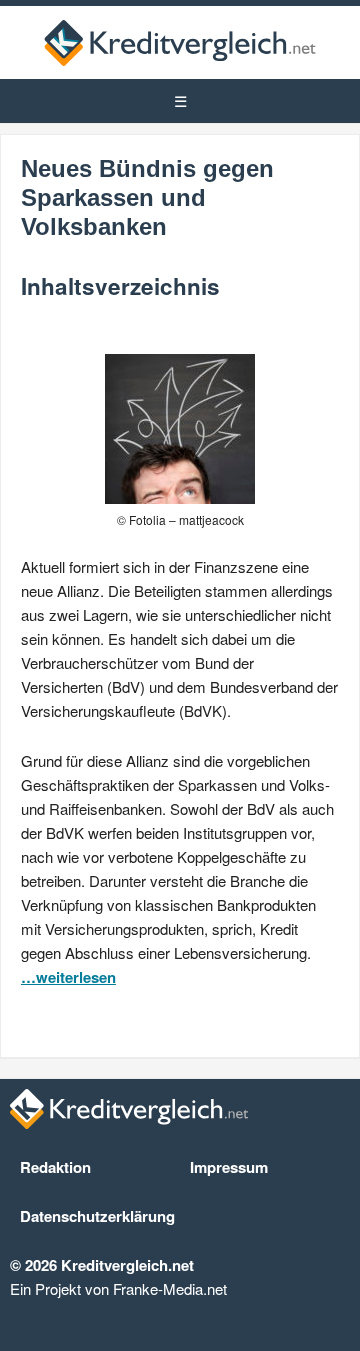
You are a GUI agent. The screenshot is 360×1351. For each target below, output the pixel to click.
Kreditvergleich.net (180, 42)
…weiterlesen (68, 977)
